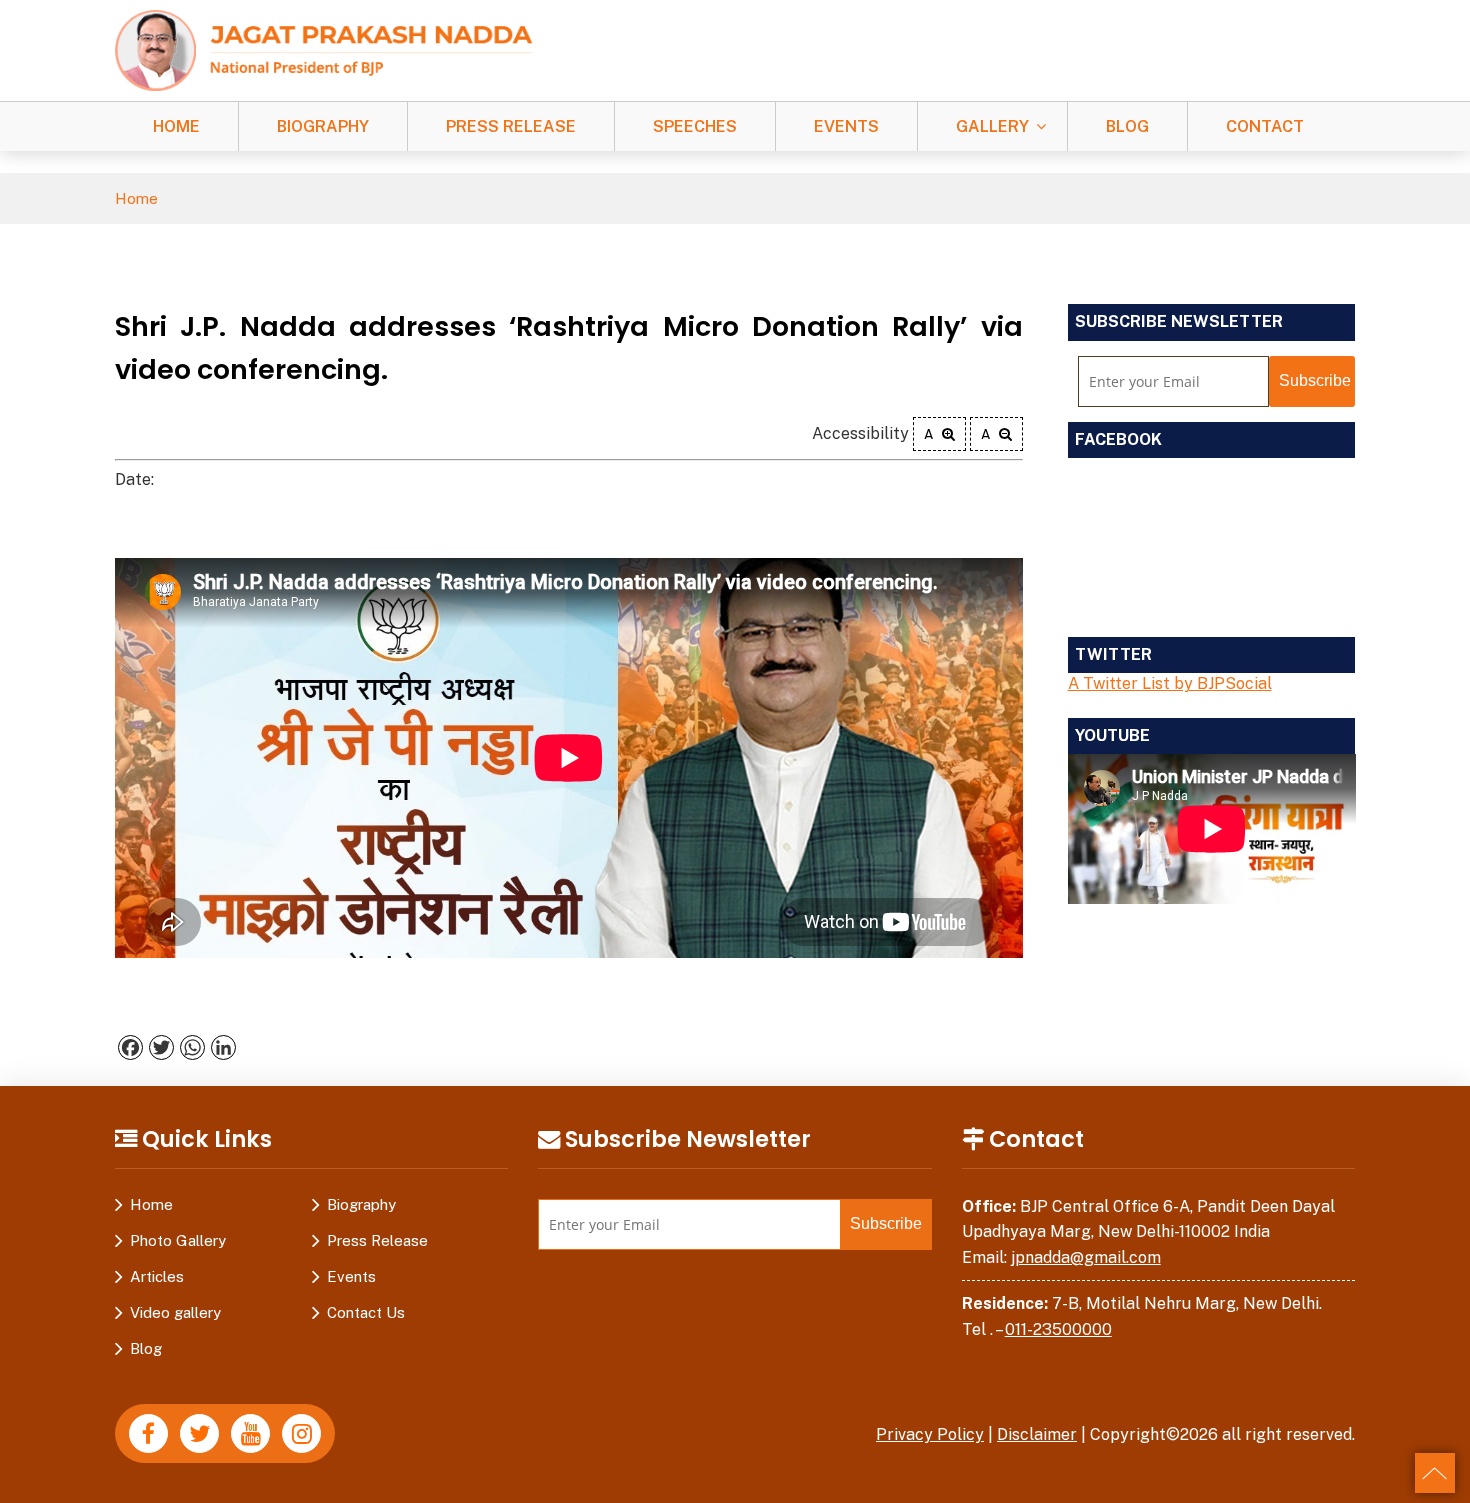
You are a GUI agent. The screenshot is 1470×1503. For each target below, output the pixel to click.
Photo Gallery (178, 1240)
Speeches (695, 126)
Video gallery (175, 1312)
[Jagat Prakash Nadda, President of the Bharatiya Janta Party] (324, 49)
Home (176, 126)
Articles (157, 1276)
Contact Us (366, 1312)
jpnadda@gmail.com (1086, 1257)
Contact (1265, 126)
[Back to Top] (1435, 1473)
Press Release (511, 126)
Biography (323, 126)
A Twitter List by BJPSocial (1170, 683)
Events (846, 126)
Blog (1127, 126)
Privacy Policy (930, 1434)
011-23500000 (1058, 1329)
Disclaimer (1037, 1434)
